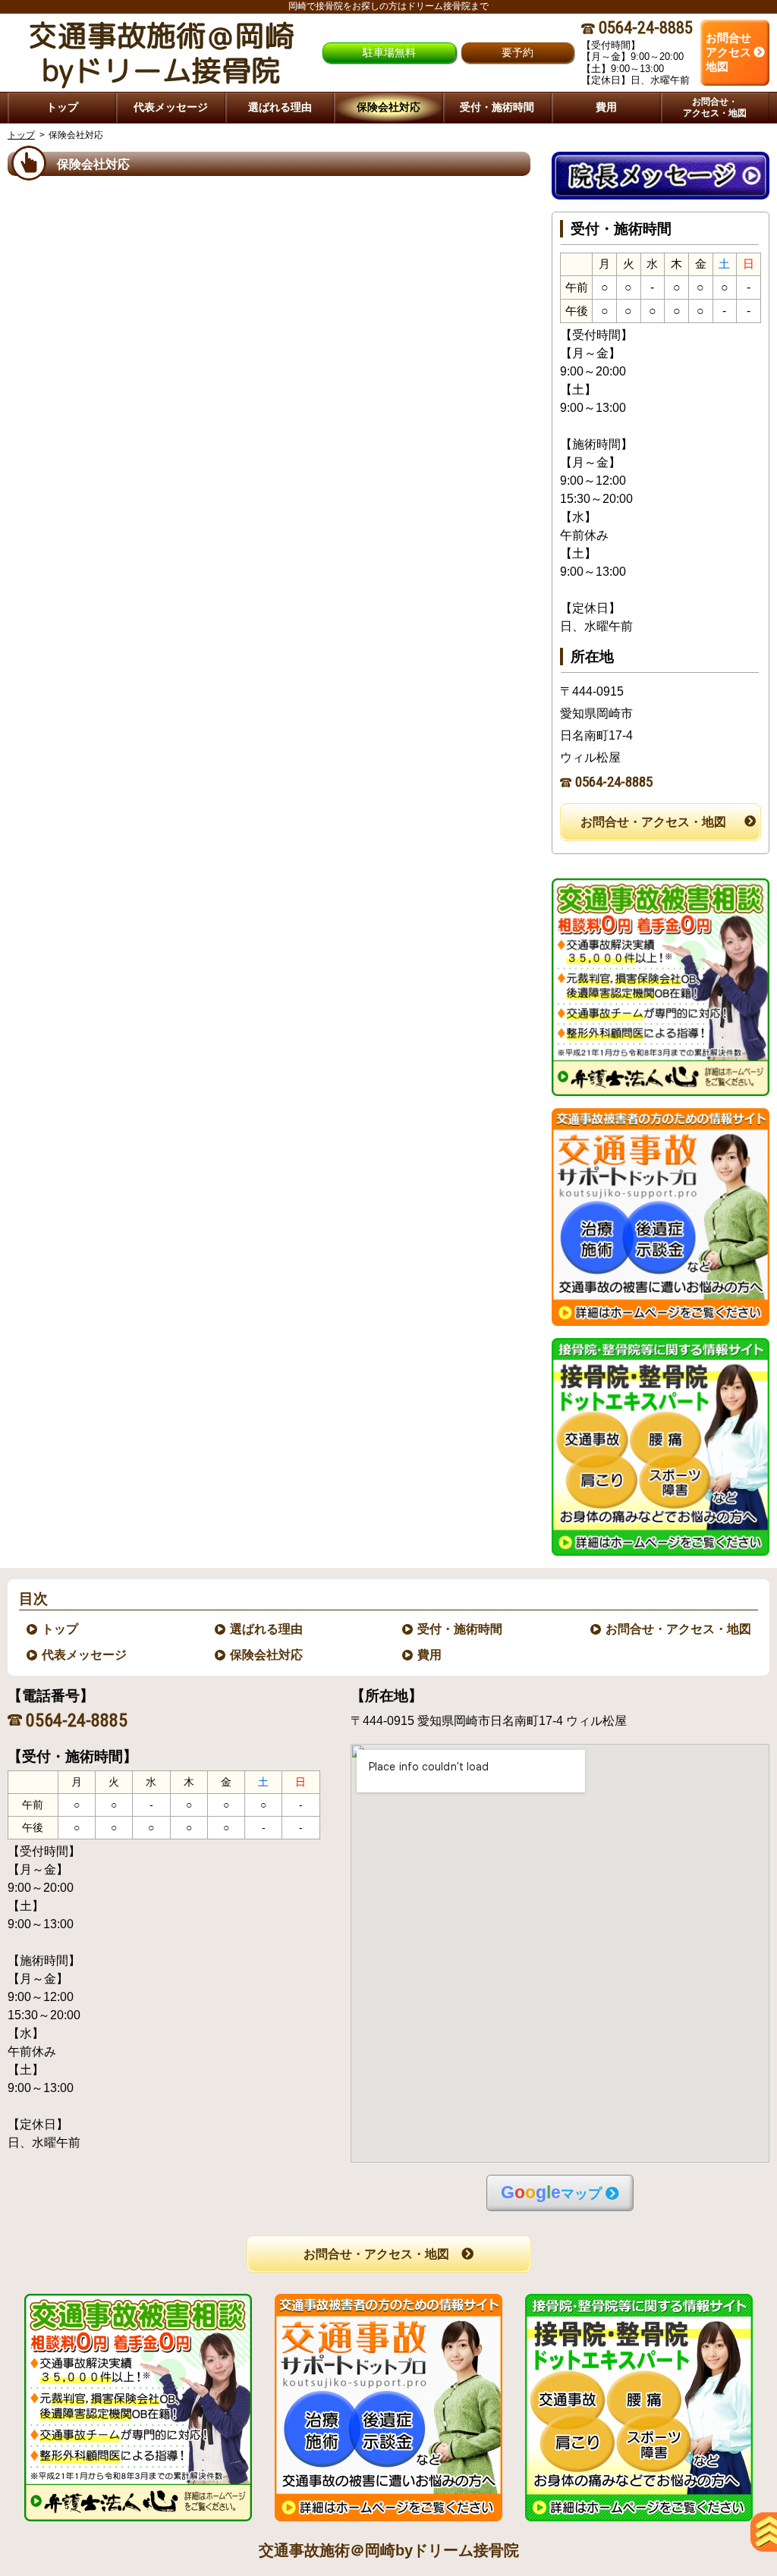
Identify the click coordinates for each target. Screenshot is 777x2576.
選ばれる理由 (267, 1629)
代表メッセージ (85, 1655)
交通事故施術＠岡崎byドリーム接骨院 (389, 2550)
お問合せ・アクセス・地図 (653, 822)
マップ (551, 2193)
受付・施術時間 (461, 1629)
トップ (62, 107)
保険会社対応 (267, 1655)
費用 (430, 1655)
